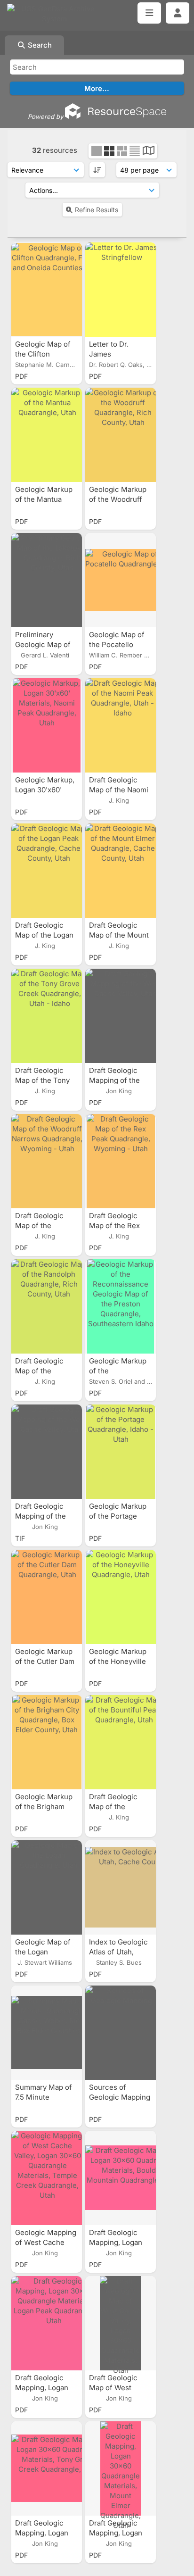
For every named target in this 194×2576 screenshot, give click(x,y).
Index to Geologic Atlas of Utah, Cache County (118, 1952)
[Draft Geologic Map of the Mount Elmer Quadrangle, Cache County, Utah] (121, 871)
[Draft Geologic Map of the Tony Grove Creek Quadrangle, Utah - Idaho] (47, 1016)
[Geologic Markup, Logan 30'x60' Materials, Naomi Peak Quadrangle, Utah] (47, 725)
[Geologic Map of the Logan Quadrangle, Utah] (47, 1887)
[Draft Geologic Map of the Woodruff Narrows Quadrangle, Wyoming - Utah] (47, 1161)
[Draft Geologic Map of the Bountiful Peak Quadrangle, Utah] (121, 1742)
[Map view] (149, 152)
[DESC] (97, 170)
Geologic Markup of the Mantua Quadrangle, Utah (45, 499)
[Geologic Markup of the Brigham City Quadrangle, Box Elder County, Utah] (47, 1742)
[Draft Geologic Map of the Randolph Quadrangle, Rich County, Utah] (47, 1306)
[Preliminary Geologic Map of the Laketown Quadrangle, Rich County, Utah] (47, 580)
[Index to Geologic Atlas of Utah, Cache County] (121, 1887)
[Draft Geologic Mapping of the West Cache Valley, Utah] (121, 1016)
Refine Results (97, 210)
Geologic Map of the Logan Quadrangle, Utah (45, 1952)
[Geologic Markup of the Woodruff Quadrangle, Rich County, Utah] (121, 435)
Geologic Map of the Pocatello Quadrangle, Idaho (119, 644)
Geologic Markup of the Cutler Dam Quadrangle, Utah (45, 1661)
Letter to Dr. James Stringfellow (110, 354)
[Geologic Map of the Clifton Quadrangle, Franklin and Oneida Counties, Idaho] (47, 290)
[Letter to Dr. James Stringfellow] (121, 290)
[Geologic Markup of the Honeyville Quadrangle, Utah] (121, 1597)
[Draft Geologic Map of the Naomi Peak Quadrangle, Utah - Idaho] (121, 725)
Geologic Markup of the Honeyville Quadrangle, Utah (119, 1661)
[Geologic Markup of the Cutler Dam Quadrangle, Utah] (47, 1597)
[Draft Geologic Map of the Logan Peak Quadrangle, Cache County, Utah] (47, 871)
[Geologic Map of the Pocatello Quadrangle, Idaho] (121, 580)
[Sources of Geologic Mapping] (121, 2033)
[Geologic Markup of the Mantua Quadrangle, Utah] (47, 435)
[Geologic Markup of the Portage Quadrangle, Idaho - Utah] (121, 1452)
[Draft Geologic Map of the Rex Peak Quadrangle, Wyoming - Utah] (121, 1161)
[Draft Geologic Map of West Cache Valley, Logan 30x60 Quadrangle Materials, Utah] (121, 2323)
